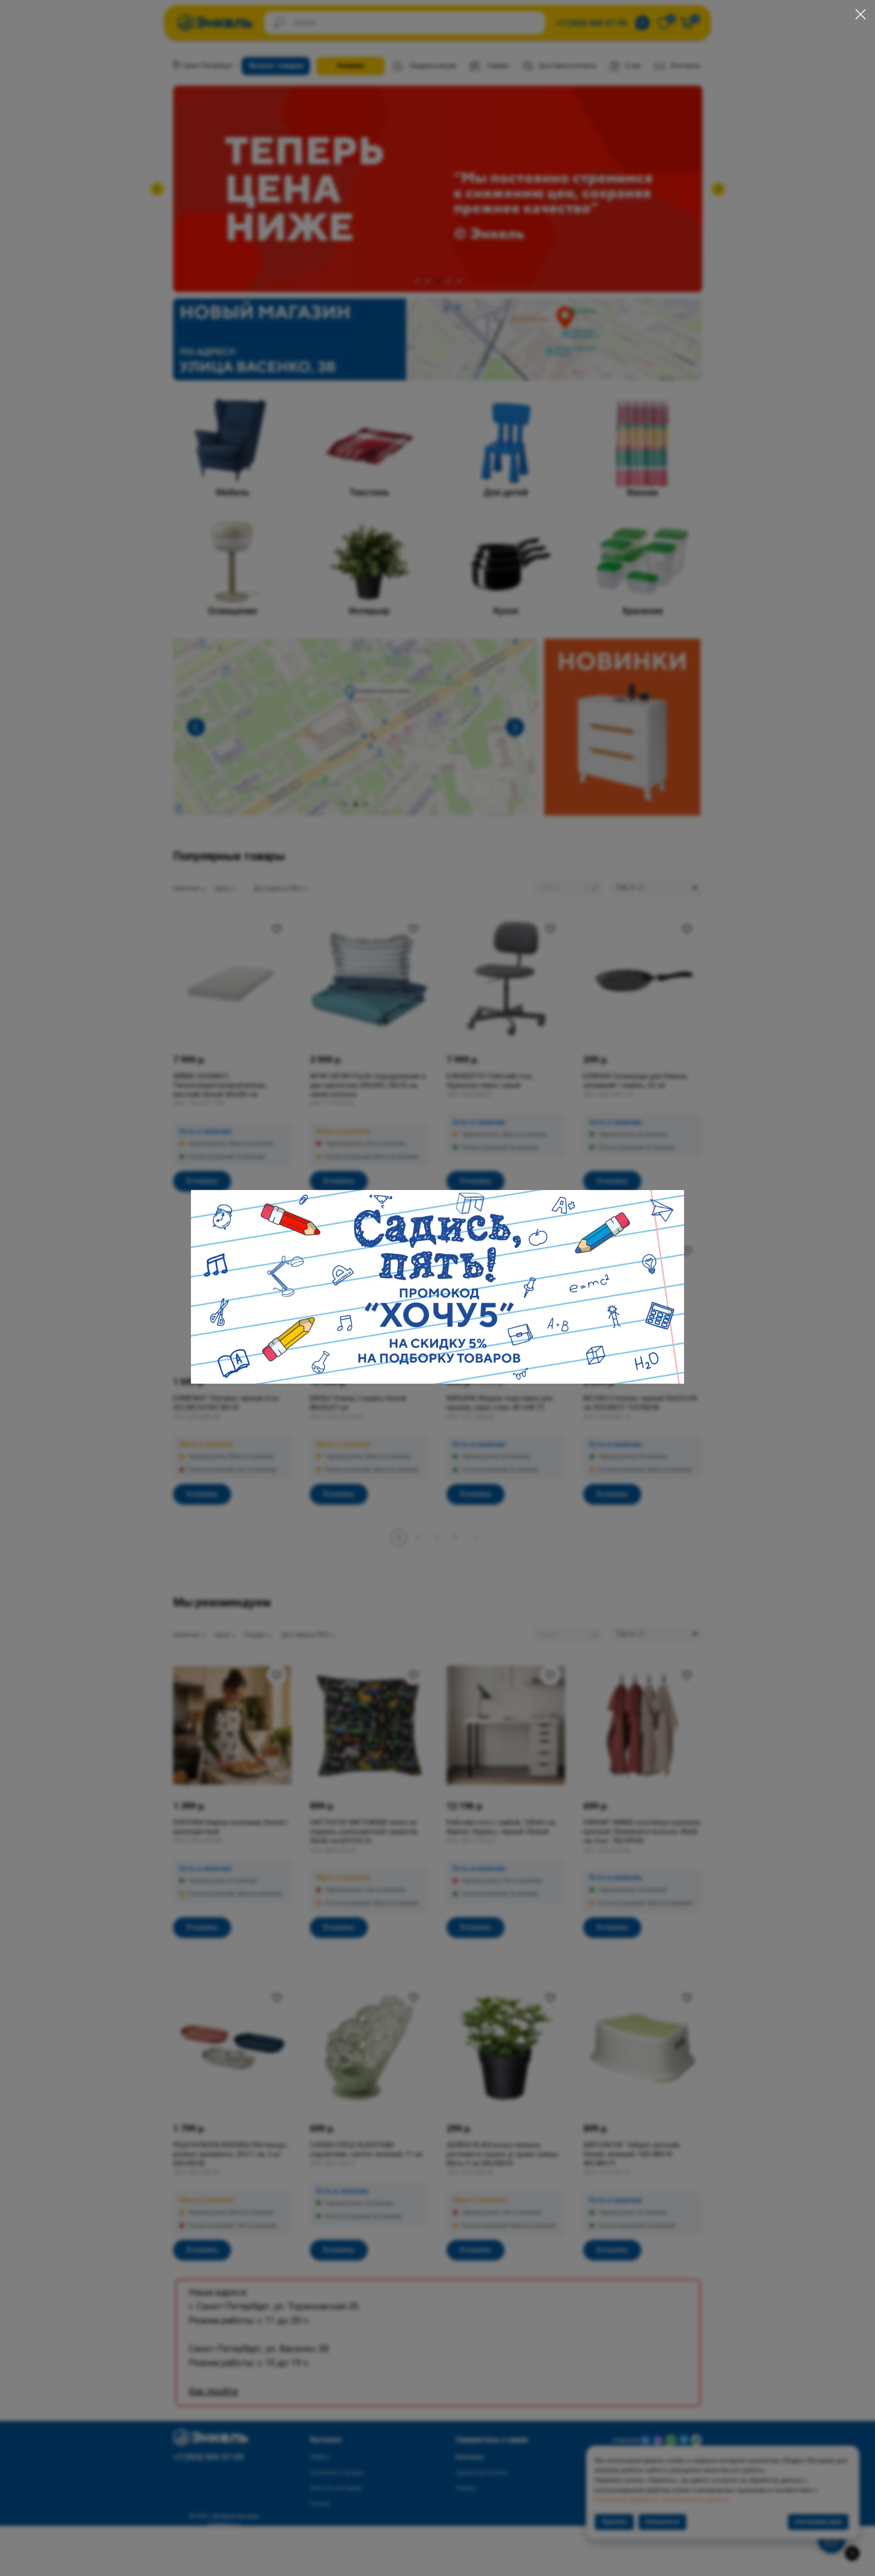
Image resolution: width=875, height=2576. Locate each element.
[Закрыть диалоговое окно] (861, 14)
